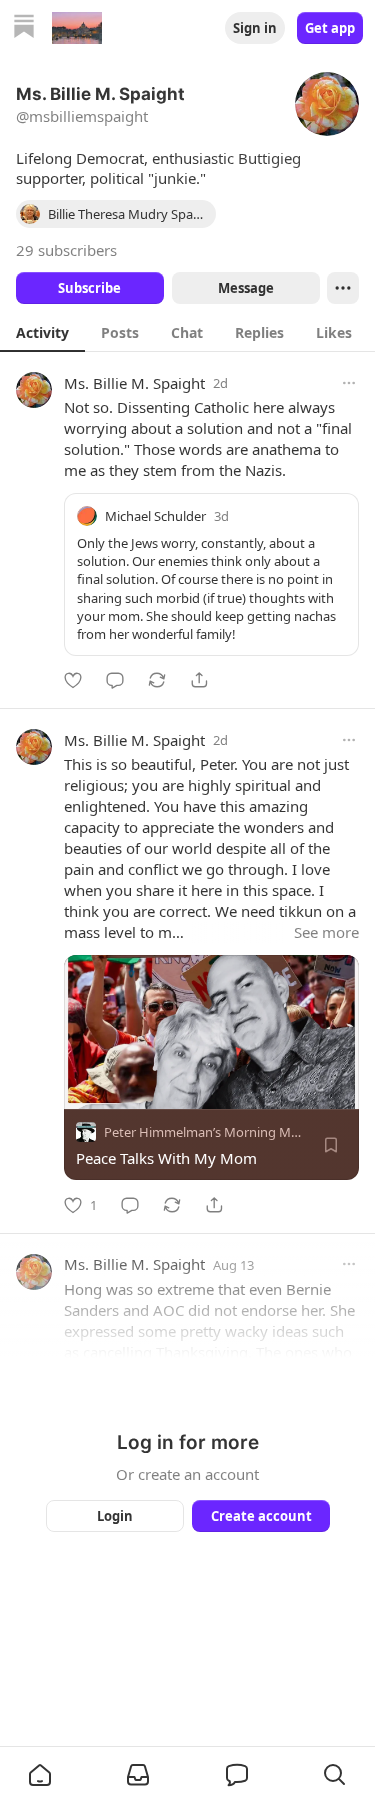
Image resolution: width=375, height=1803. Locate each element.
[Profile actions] (343, 288)
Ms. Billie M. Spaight (134, 383)
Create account (260, 1516)
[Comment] (115, 680)
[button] (40, 1775)
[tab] (42, 332)
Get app (330, 28)
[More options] (349, 383)
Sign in (255, 28)
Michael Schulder (155, 516)
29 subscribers (66, 250)
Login (115, 1516)
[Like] (73, 680)
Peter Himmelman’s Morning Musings (217, 1133)
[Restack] (157, 680)
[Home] (24, 28)
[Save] (331, 1146)
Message (245, 288)
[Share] (199, 680)
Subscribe (89, 288)
